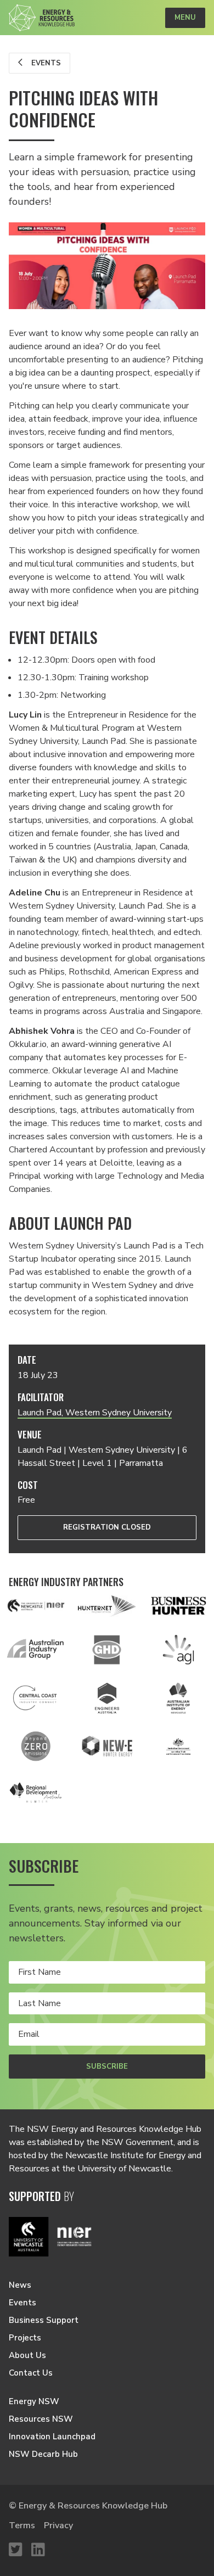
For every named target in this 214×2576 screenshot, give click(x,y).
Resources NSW (41, 2419)
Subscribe (107, 2067)
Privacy (58, 2525)
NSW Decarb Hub (43, 2454)
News (20, 2285)
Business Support (44, 2320)
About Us (27, 2355)
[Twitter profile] (16, 2550)
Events (45, 63)
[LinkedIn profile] (38, 2550)
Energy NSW (34, 2401)
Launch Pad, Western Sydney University (95, 1413)
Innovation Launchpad (52, 2437)
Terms (22, 2525)
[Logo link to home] (42, 18)
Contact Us (31, 2373)
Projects (25, 2338)
